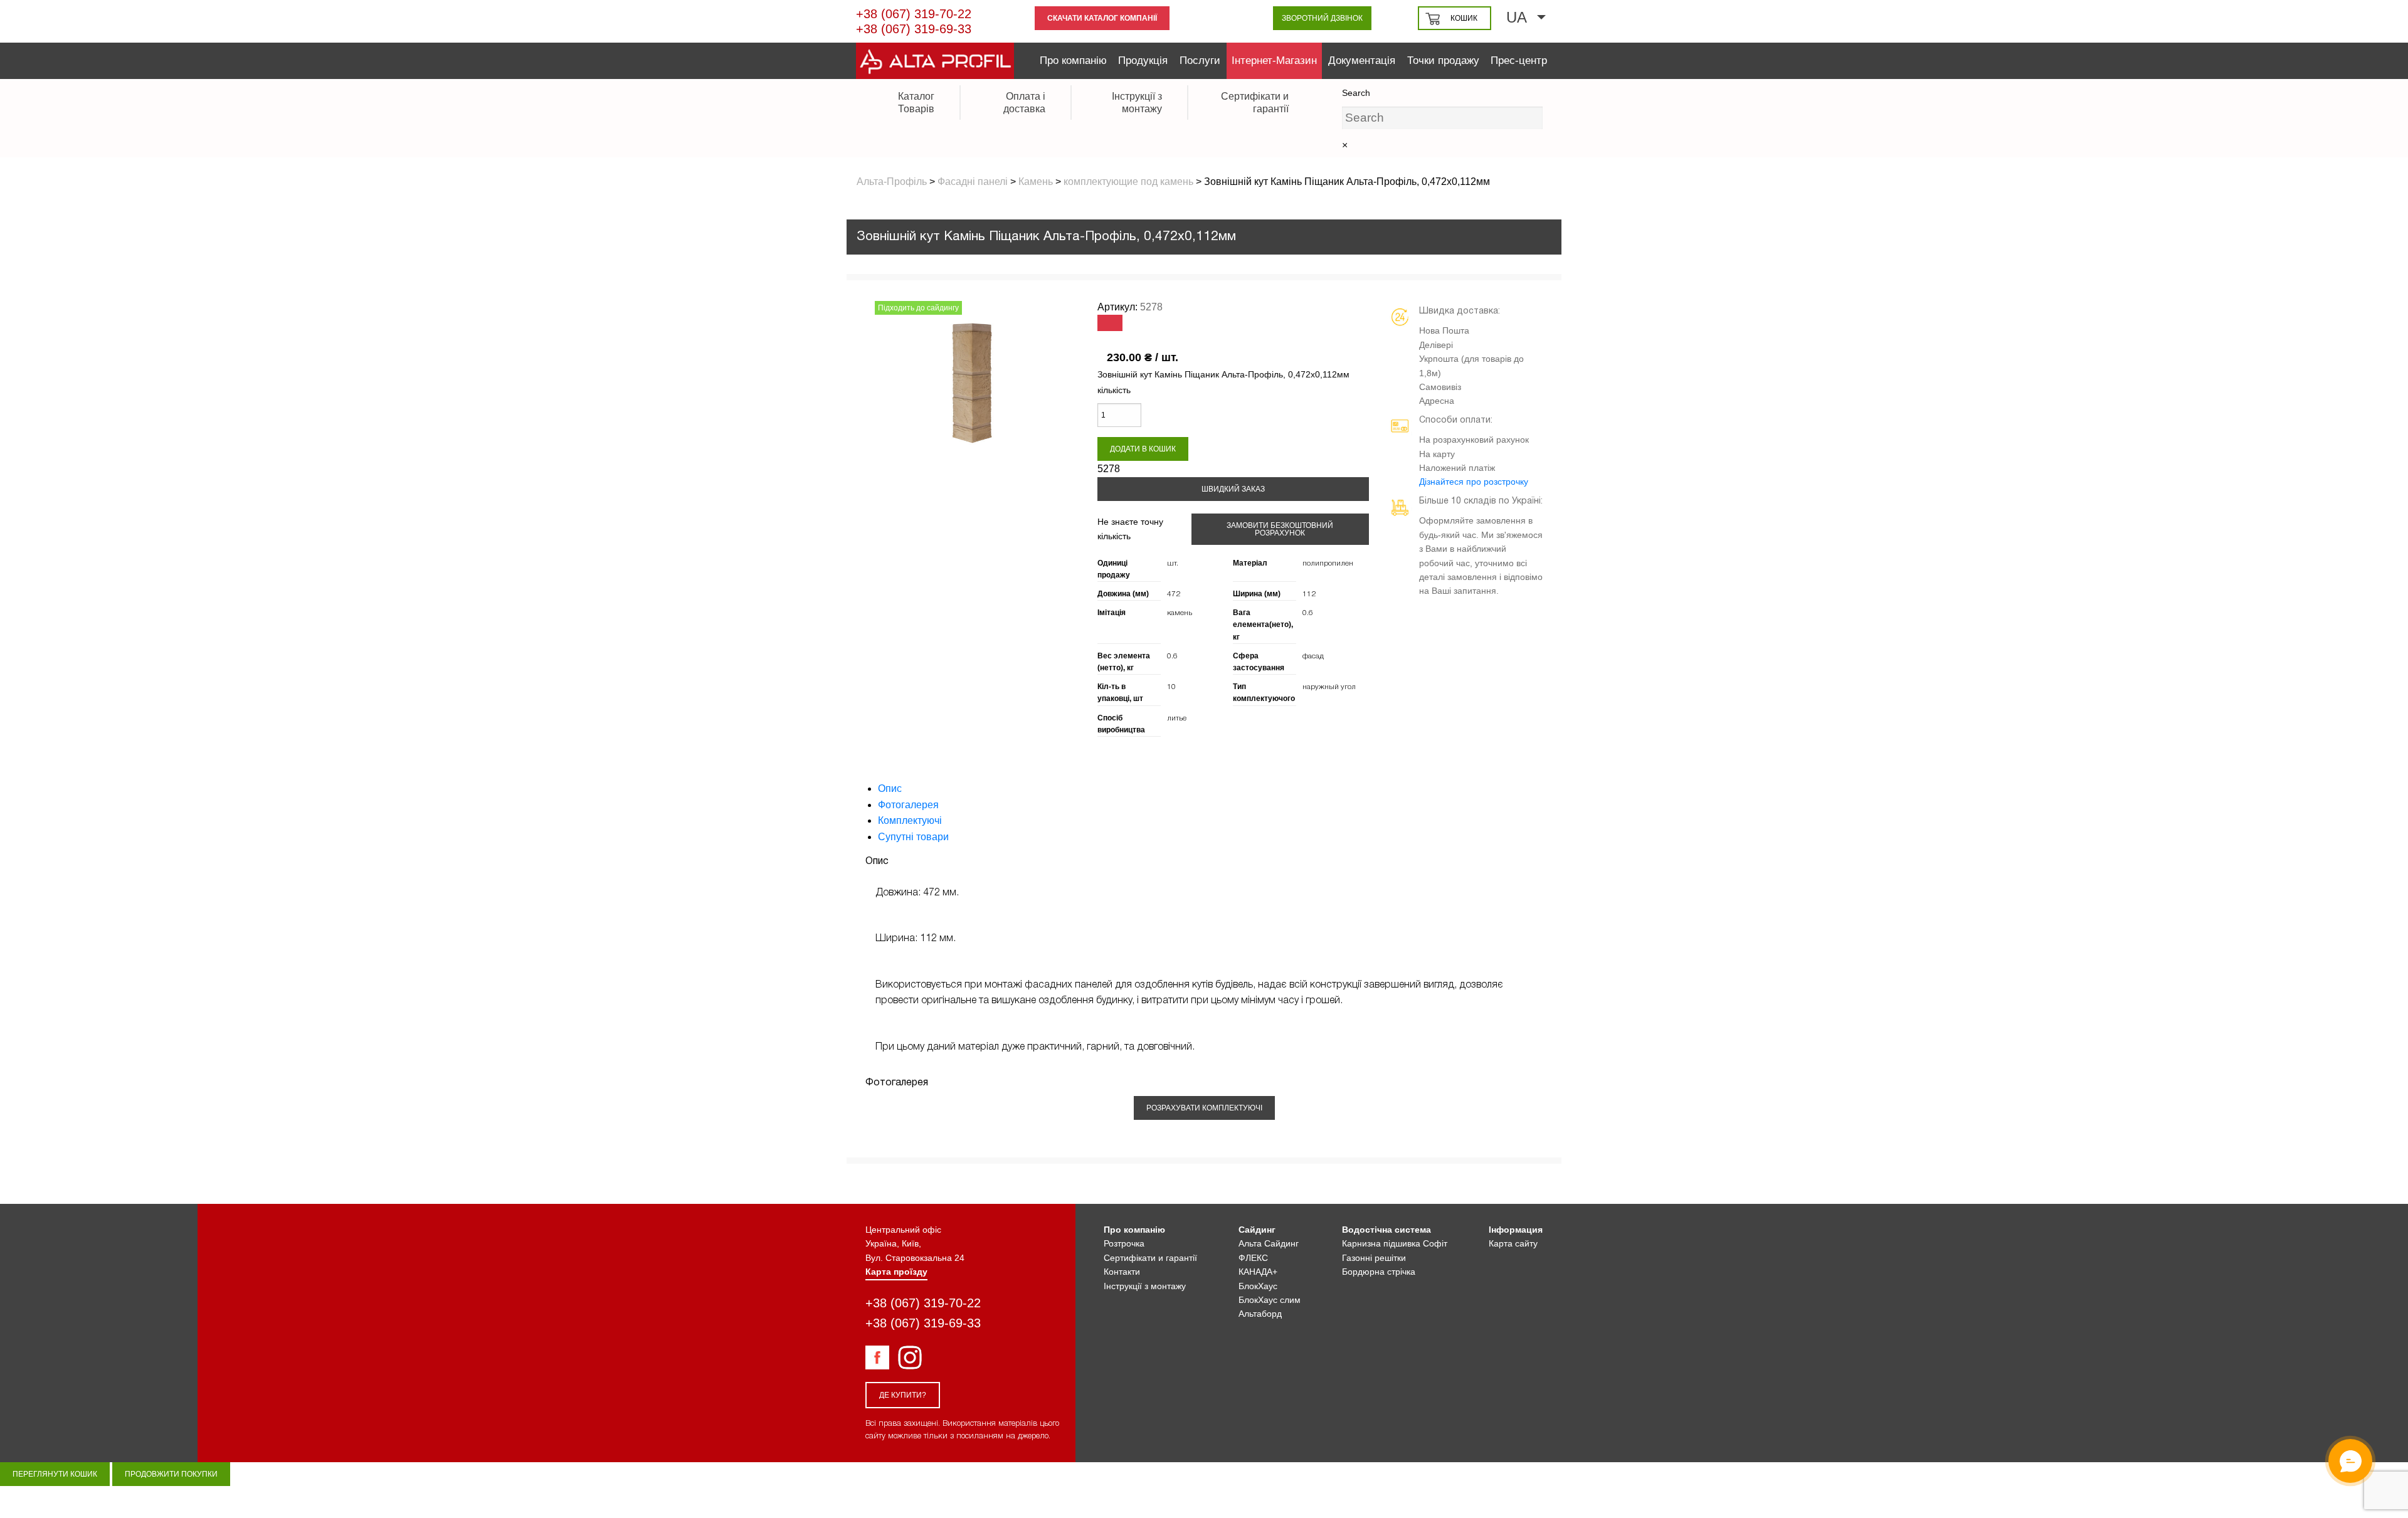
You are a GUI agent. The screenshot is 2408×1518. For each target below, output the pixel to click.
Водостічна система (1386, 1230)
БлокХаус (1258, 1286)
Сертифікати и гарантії (1150, 1258)
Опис (890, 788)
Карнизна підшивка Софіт (1395, 1243)
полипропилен (1328, 563)
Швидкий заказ (1233, 489)
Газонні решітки (1374, 1258)
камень (1180, 613)
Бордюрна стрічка (1379, 1272)
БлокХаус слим (1270, 1300)
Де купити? (903, 1395)
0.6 (1308, 613)
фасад (1313, 656)
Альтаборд (1260, 1314)
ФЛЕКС (1253, 1258)
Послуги (1200, 61)
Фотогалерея (908, 805)
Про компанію (1073, 61)
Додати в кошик (1143, 449)
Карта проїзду (896, 1272)
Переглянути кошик (55, 1474)
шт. (1173, 563)
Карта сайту (1513, 1243)
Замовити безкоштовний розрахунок (1280, 529)
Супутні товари (913, 837)
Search (1356, 93)
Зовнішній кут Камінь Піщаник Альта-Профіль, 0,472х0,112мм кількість (1223, 382)
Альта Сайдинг (1269, 1243)
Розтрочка (1124, 1243)
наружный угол (1329, 687)
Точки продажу (1443, 61)
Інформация (1516, 1230)
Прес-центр (1519, 61)
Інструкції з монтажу (1145, 1286)
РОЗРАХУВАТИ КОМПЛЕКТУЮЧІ (1204, 1108)
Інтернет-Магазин (1274, 61)
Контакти (1122, 1272)
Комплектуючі (910, 820)
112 (1309, 594)
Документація (1362, 61)
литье (1177, 718)
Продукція (1143, 61)
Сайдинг (1257, 1230)
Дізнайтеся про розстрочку (1474, 482)
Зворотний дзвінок (1322, 18)
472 (1174, 594)
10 (1171, 687)
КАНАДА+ (1258, 1272)
